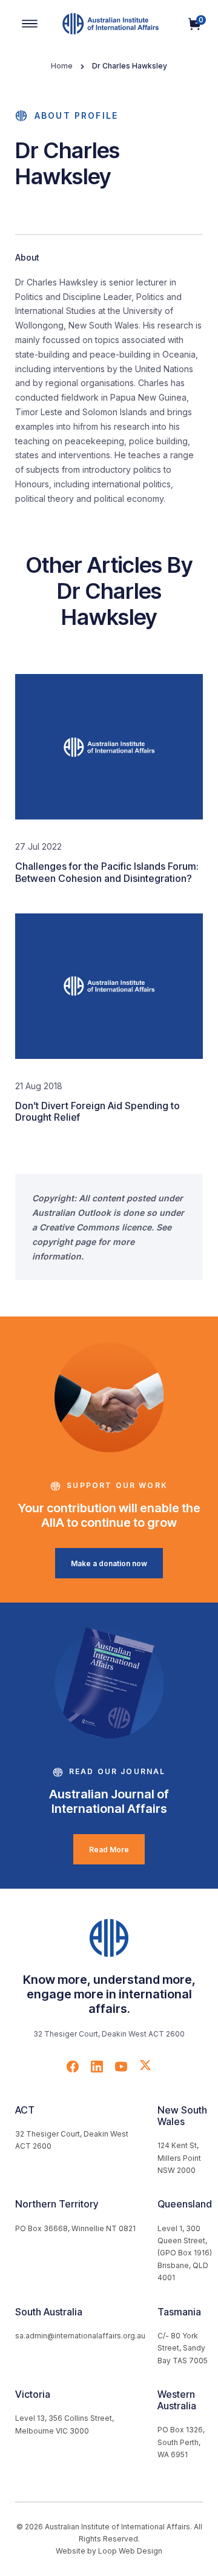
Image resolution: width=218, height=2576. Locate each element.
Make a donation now (109, 1563)
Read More (109, 1850)
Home (62, 66)
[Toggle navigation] (30, 24)
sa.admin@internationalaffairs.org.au (80, 2336)
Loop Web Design (130, 2551)
